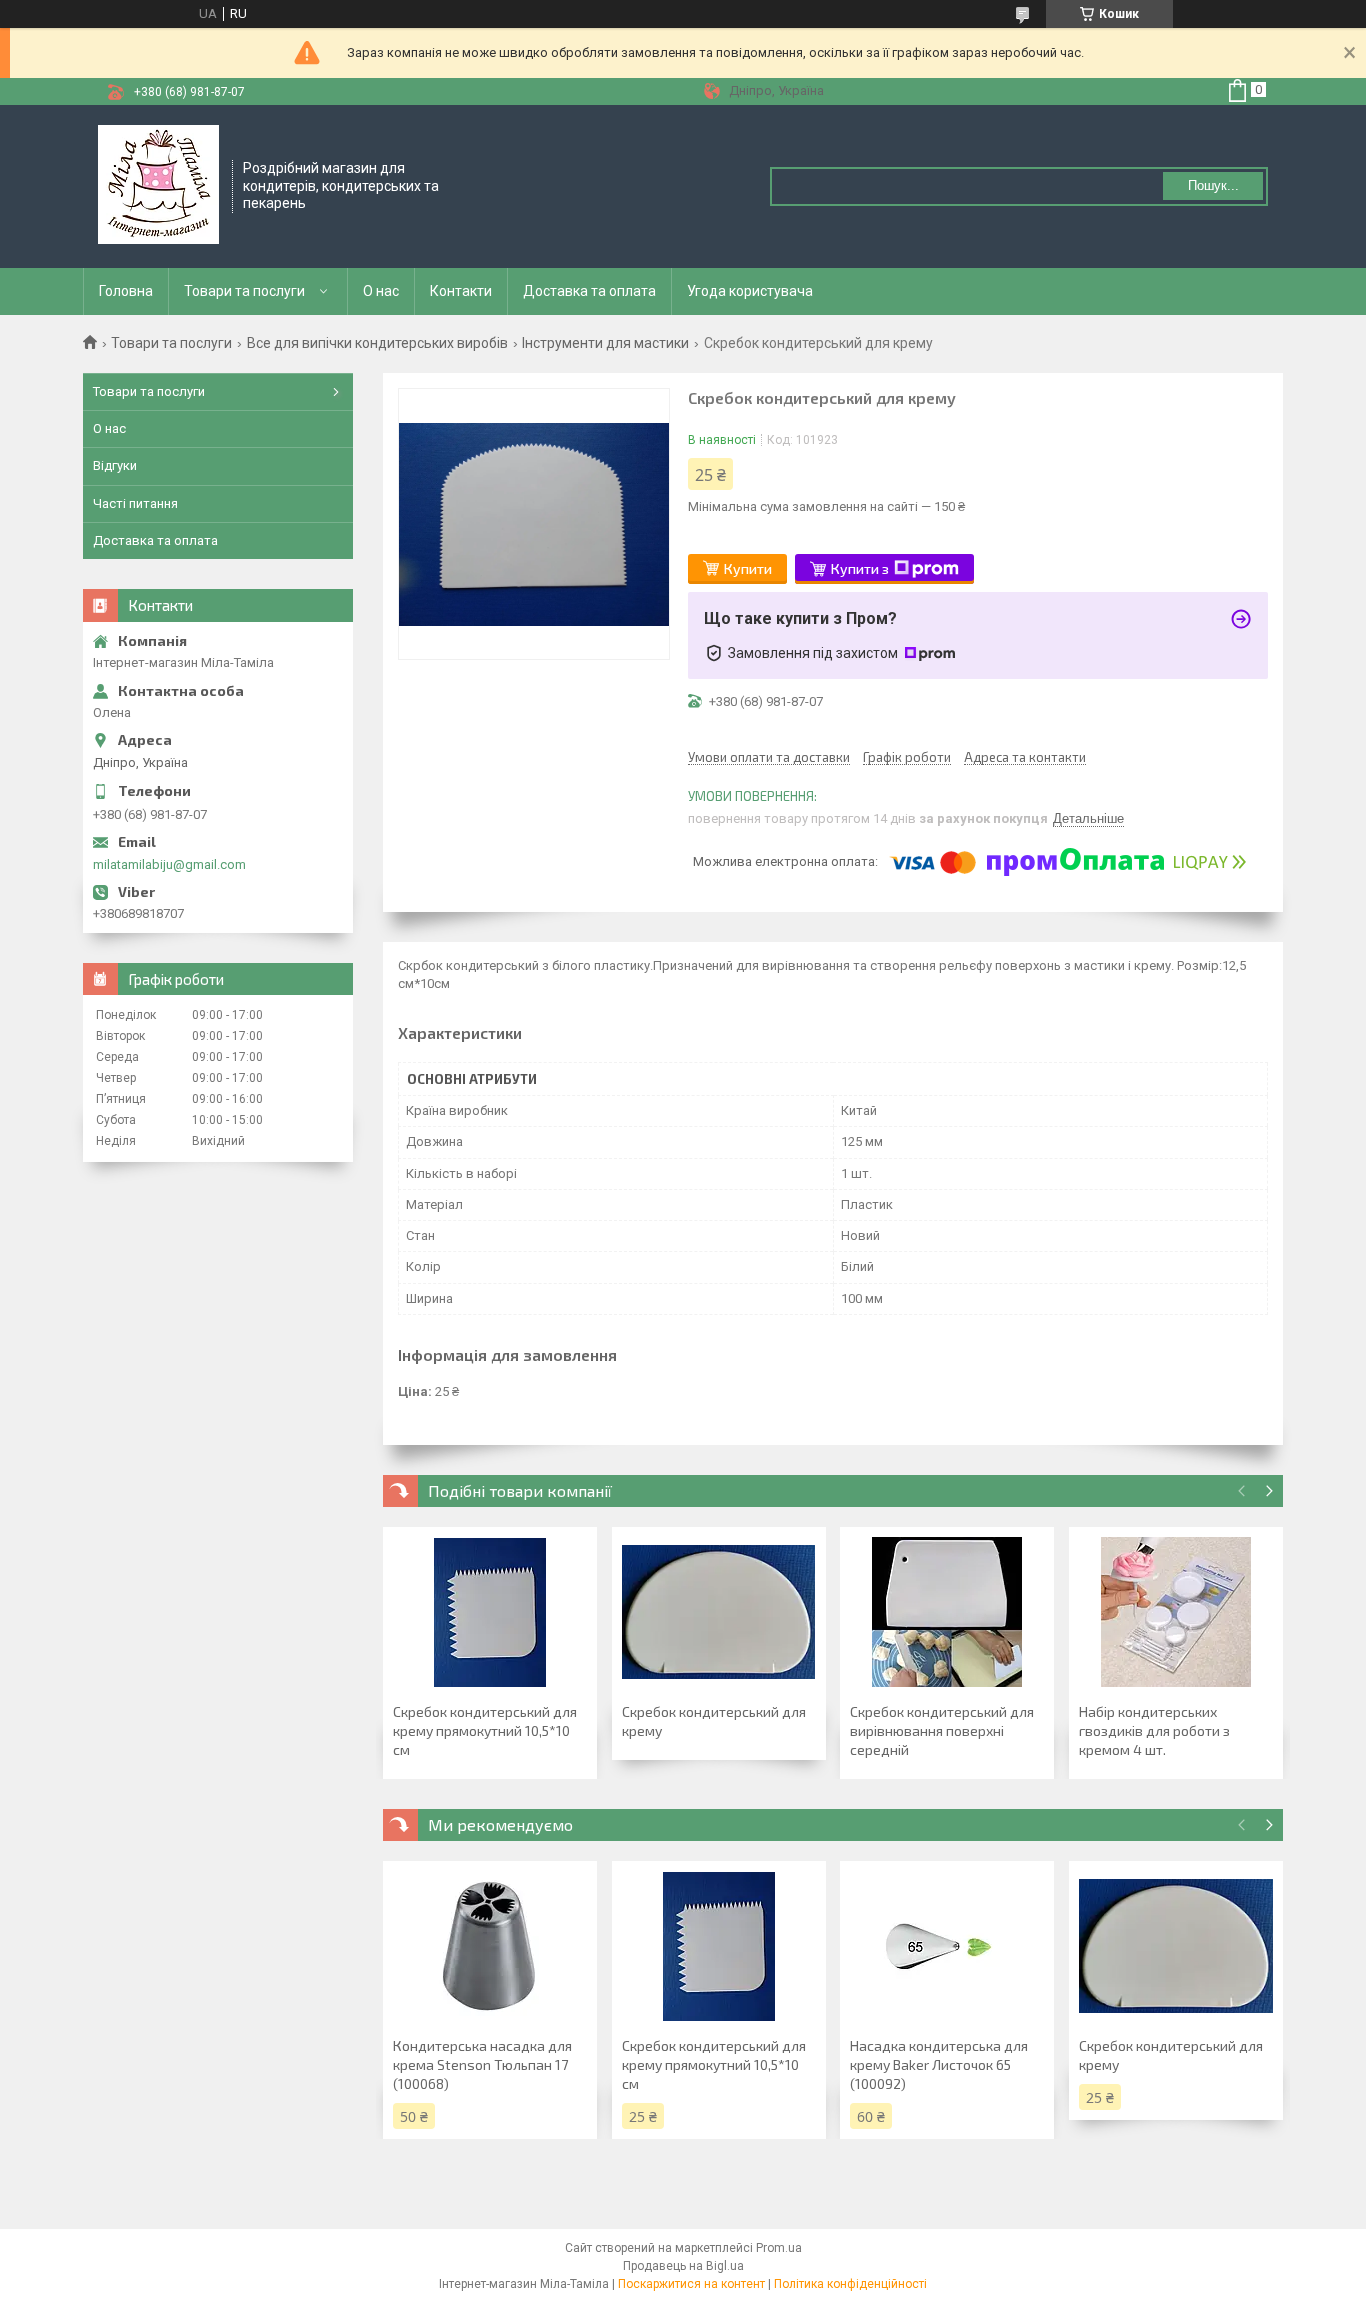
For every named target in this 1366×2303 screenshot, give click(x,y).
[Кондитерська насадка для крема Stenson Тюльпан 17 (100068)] (490, 1946)
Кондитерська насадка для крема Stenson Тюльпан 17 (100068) (482, 2064)
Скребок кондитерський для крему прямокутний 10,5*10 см (485, 1730)
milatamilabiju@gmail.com (169, 864)
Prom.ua (779, 2248)
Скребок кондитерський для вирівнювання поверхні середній (942, 1730)
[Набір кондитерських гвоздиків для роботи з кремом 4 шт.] (1176, 1612)
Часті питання (135, 503)
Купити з (860, 568)
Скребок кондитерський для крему (714, 1721)
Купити (748, 568)
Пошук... (1213, 185)
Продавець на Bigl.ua (683, 2266)
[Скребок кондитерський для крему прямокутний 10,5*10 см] (490, 1612)
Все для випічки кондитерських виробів (377, 343)
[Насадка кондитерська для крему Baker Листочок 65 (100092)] (947, 1946)
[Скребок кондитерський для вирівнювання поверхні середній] (947, 1612)
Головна (126, 291)
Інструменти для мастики (605, 343)
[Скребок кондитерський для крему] (719, 1612)
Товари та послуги (244, 291)
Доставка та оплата (589, 291)
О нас (381, 291)
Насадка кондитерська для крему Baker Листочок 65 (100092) (939, 2064)
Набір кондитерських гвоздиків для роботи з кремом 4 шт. (1154, 1730)
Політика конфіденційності (850, 2284)
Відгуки (115, 465)
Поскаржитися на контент (691, 2284)
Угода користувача (750, 291)
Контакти (461, 291)
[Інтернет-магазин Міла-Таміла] (158, 185)
